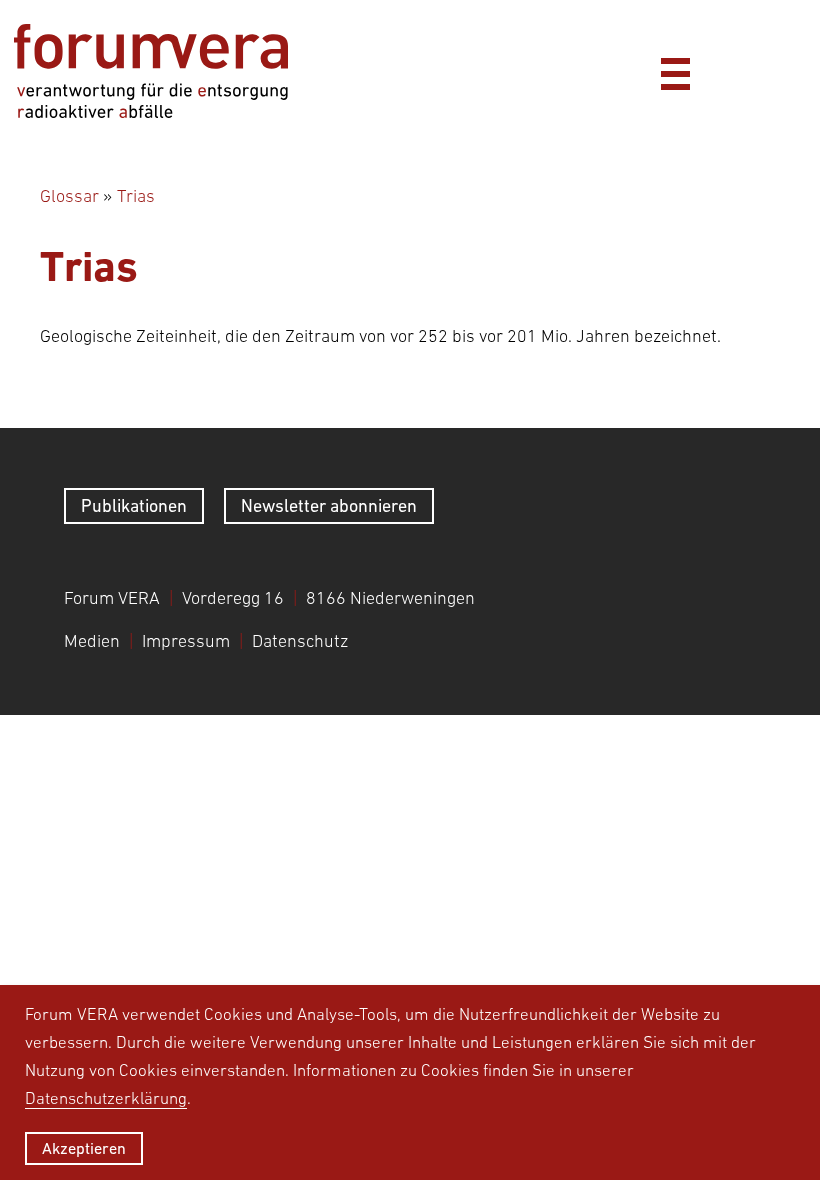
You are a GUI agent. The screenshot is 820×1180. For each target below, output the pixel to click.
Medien (92, 641)
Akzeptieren (84, 1148)
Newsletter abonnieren (329, 505)
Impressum (186, 641)
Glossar (69, 196)
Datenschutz (300, 641)
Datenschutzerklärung (106, 1098)
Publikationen (134, 505)
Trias (136, 196)
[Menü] (675, 71)
